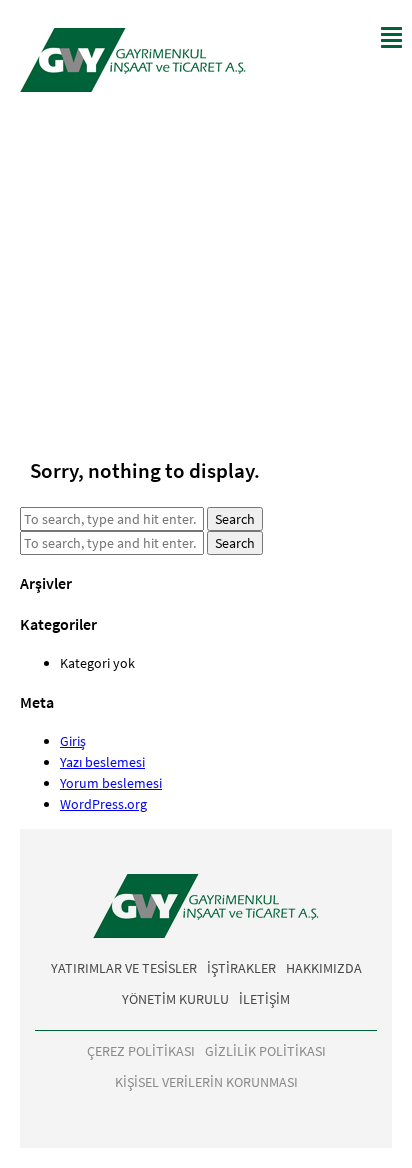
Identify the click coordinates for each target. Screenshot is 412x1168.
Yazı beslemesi (102, 762)
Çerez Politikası (141, 1051)
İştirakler (241, 968)
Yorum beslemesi (111, 783)
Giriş (73, 741)
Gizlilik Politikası (265, 1051)
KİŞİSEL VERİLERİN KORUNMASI (206, 1082)
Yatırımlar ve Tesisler (124, 968)
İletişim (264, 999)
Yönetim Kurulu (175, 999)
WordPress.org (103, 804)
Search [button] (235, 519)
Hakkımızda (324, 968)
